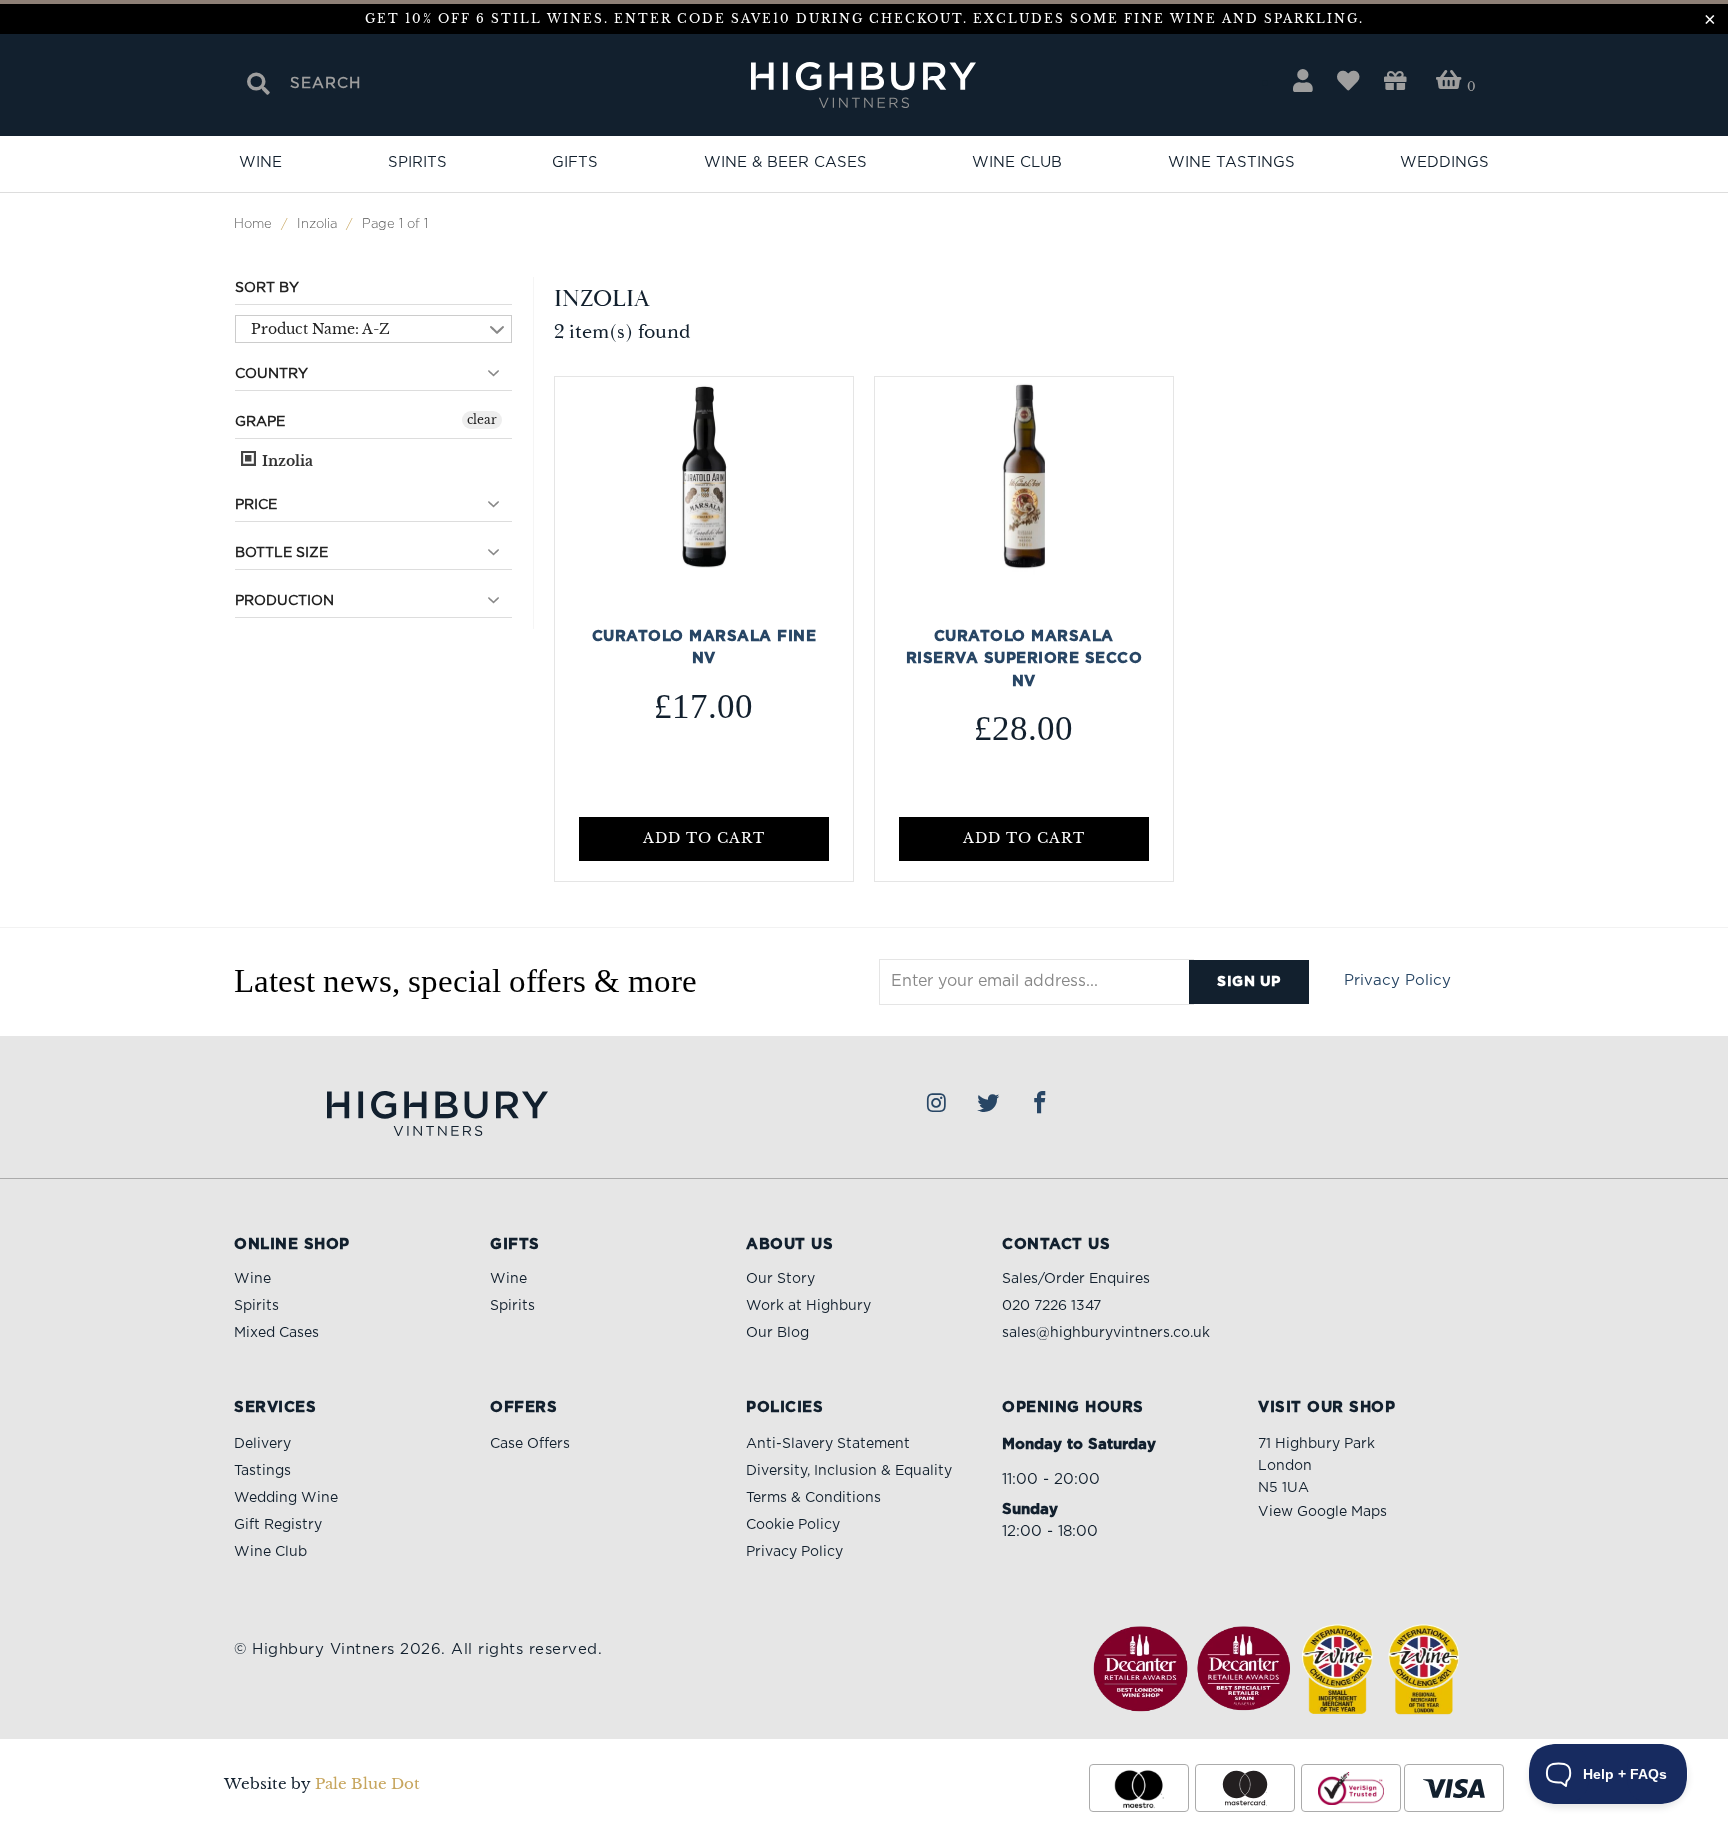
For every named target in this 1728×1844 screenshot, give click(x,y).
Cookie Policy (793, 1525)
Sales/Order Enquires (1076, 1279)
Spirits (417, 162)
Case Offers (530, 1444)
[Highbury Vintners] (864, 86)
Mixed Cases (276, 1333)
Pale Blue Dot (367, 1783)
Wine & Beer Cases (785, 162)
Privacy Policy (1397, 980)
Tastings (262, 1471)
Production (284, 601)
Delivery (262, 1444)
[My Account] (1303, 81)
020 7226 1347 (1051, 1306)
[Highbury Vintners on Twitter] (989, 1104)
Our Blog (777, 1333)
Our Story (780, 1279)
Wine (260, 162)
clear (482, 419)
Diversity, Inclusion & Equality (849, 1471)
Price (256, 505)
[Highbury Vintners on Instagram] (937, 1104)
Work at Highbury (808, 1306)
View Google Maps (1322, 1512)
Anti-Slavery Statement (828, 1444)
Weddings (1444, 162)
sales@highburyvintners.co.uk (1106, 1333)
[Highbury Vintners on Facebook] (1041, 1104)
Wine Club (1017, 162)
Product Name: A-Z (320, 329)
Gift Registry (278, 1525)
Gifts (575, 162)
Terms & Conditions (813, 1498)
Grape (260, 422)
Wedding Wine (286, 1498)
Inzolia (285, 461)
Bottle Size (281, 553)
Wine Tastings (1231, 162)
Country (271, 374)
